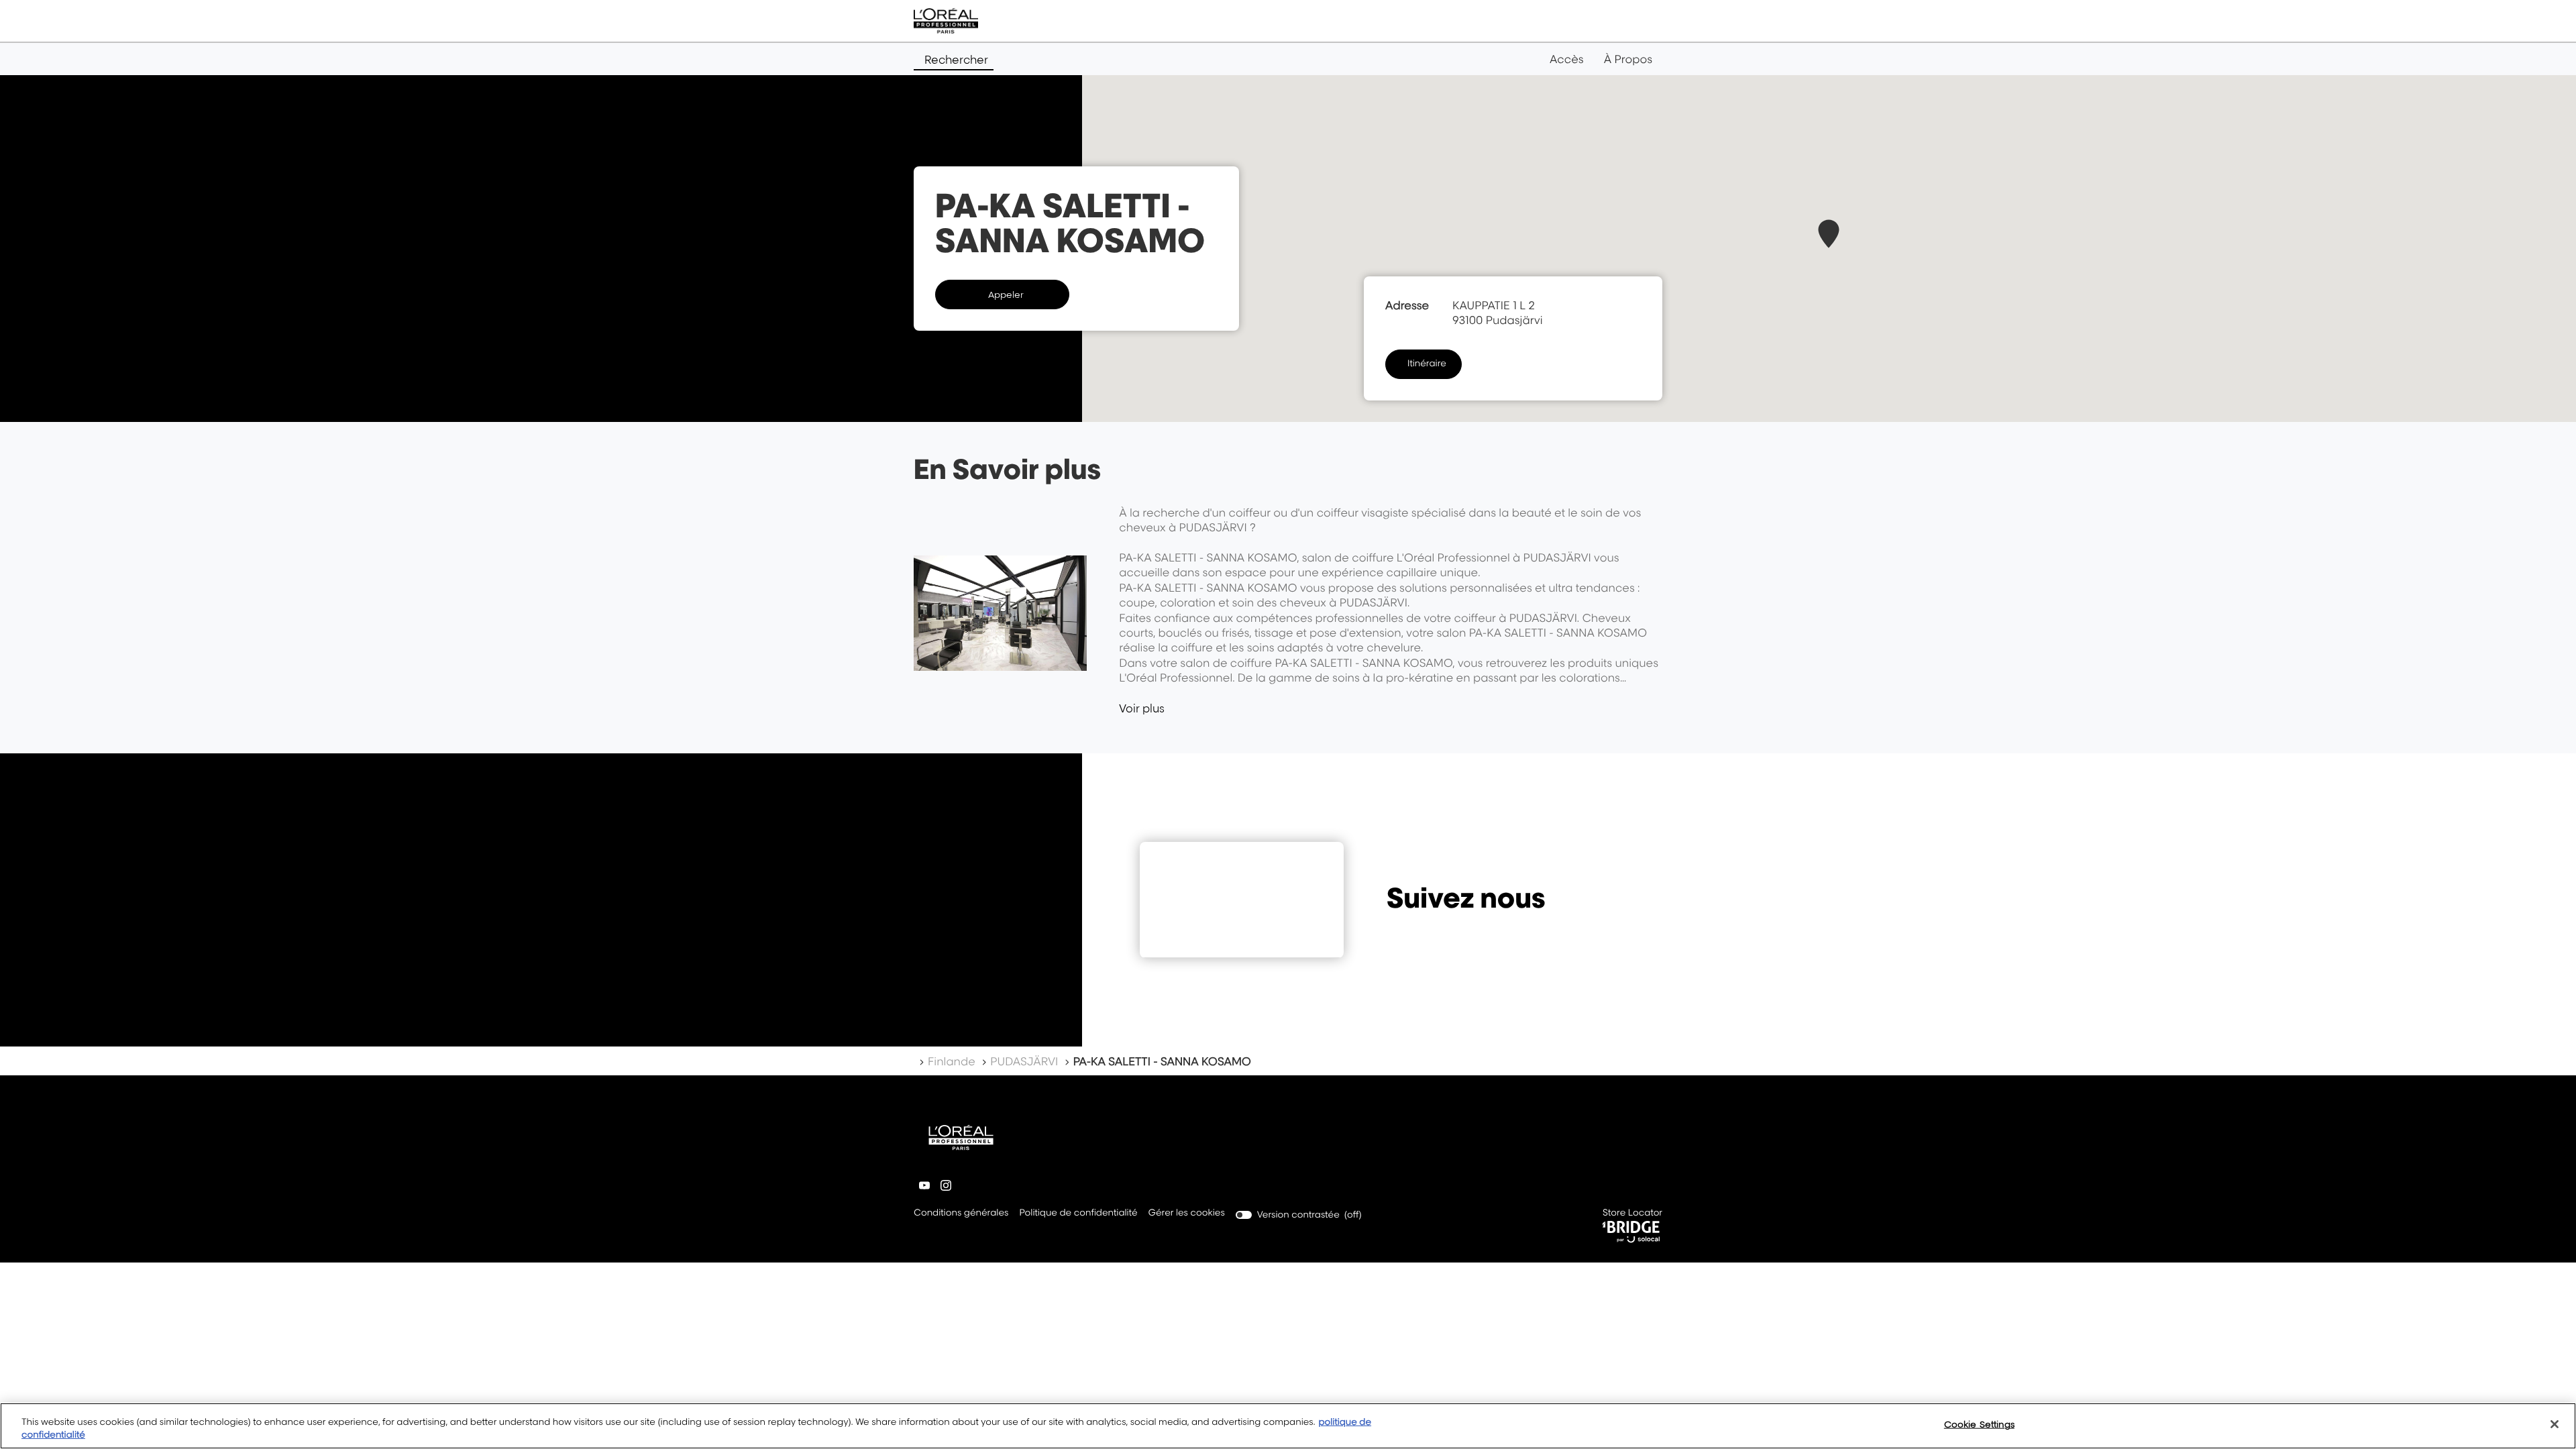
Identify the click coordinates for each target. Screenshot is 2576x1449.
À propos (1628, 59)
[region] (1288, 1426)
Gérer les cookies (1187, 1213)
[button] (1829, 234)
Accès (1567, 59)
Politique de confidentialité (1078, 1214)
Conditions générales (961, 1214)
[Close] (2555, 1424)
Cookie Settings (1979, 1424)
